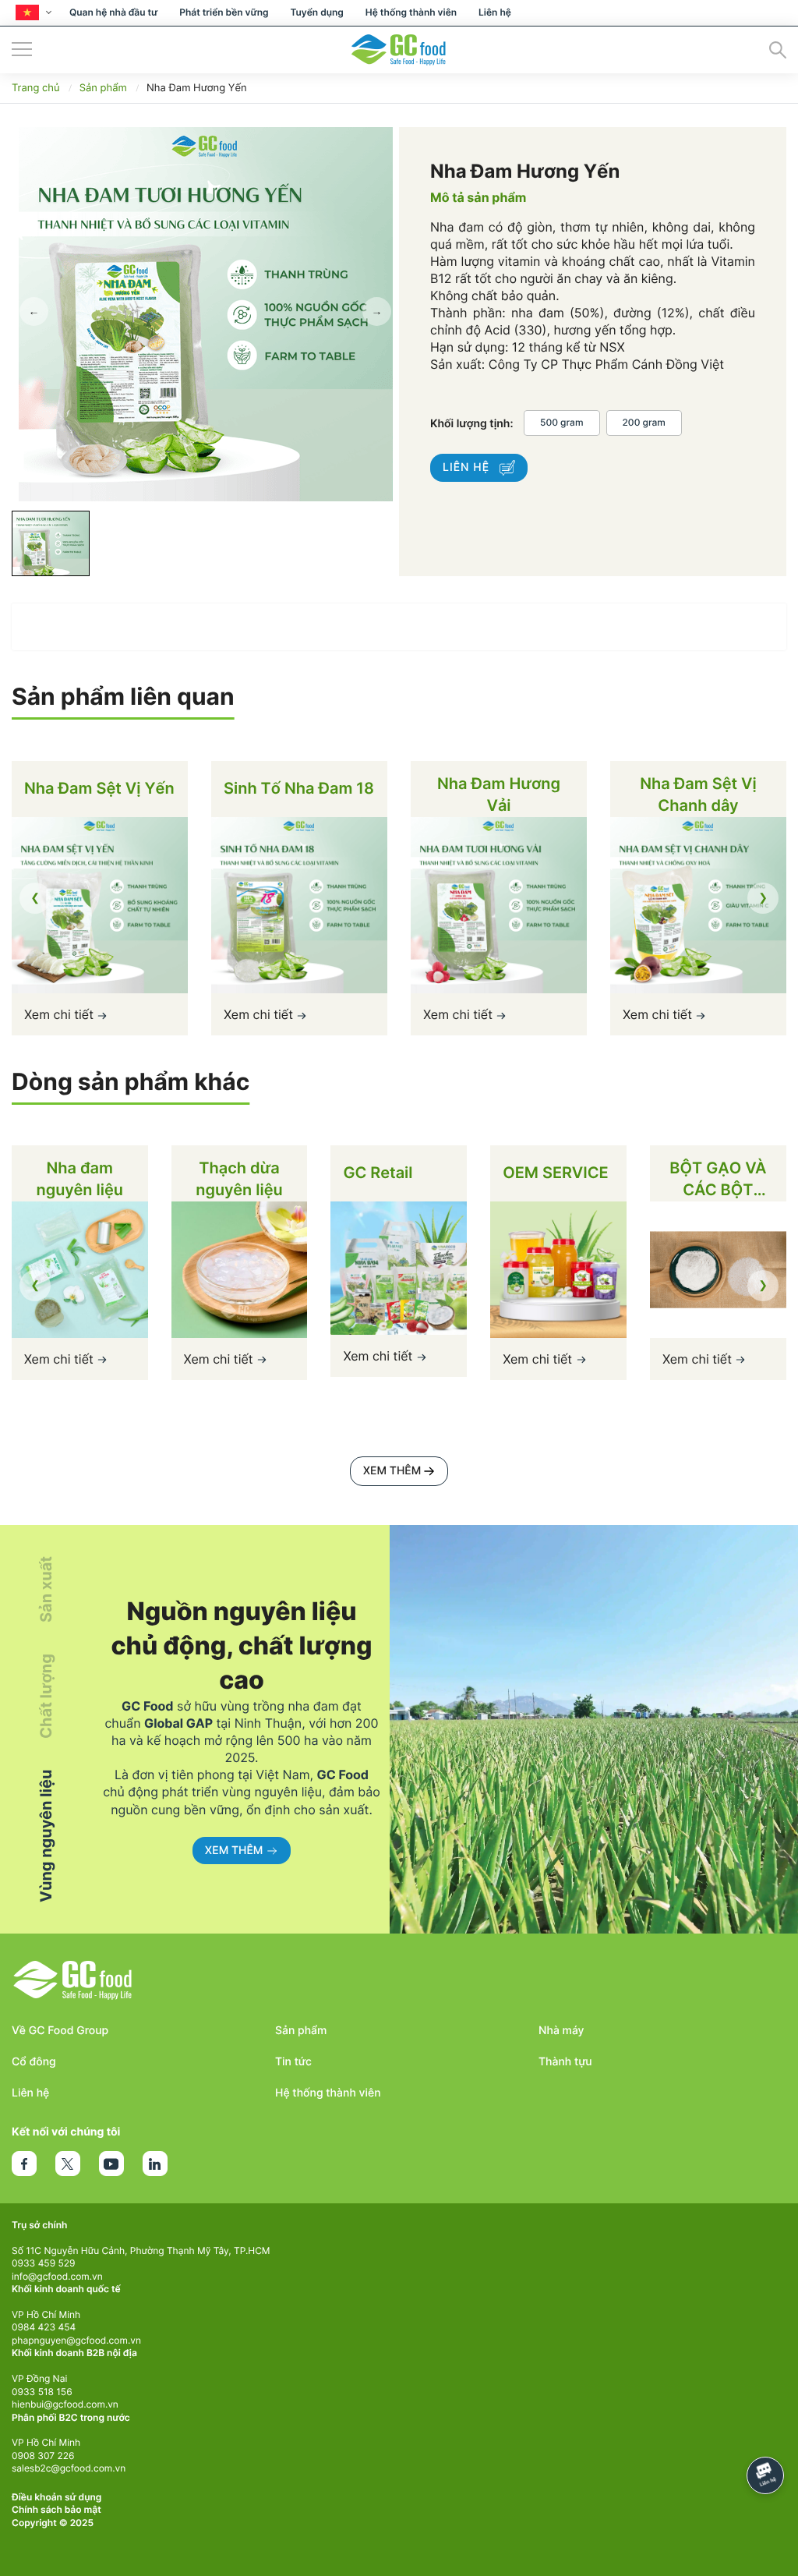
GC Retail (378, 1173)
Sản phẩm (301, 2031)
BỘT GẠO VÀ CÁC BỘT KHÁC (718, 1180)
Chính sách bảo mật (56, 2509)
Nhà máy (561, 2031)
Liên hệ (495, 12)
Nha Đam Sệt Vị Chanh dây (698, 794)
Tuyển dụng (316, 12)
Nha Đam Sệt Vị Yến (99, 788)
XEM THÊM (392, 1471)
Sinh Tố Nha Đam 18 (299, 788)
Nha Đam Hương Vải (499, 794)
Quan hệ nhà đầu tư (113, 12)
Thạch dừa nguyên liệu (239, 1179)
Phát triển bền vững (224, 12)
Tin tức (293, 2062)
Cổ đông (34, 2062)
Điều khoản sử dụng (56, 2497)
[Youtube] (111, 2164)
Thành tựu (565, 2062)
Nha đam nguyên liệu (79, 1179)
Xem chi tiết (60, 1014)
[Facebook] (24, 2164)
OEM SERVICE (556, 1173)
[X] (68, 2164)
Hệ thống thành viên (411, 12)
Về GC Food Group (60, 2031)
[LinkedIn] (155, 2164)
